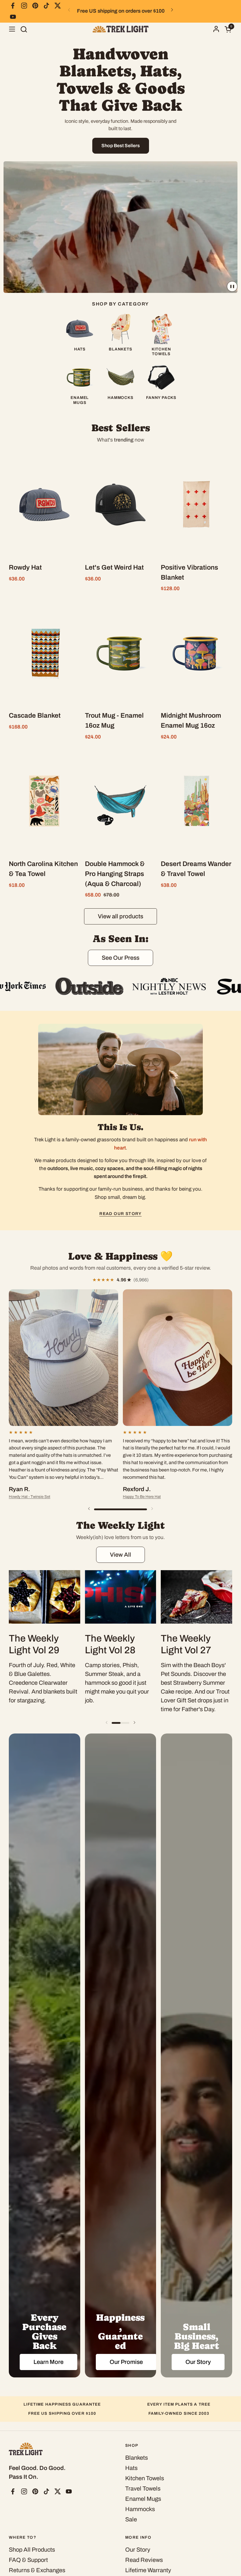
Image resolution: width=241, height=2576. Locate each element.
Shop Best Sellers (121, 146)
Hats (131, 2468)
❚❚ (232, 286)
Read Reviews (144, 2560)
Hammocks (140, 2509)
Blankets (137, 2458)
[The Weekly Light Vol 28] (121, 1597)
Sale (131, 2519)
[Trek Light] (120, 29)
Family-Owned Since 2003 (179, 2413)
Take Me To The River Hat (130, 1475)
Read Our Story (120, 1214)
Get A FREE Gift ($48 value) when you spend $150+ (120, 11)
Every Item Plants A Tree (179, 2404)
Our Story (138, 2550)
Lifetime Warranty (148, 2570)
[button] (24, 29)
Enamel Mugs (143, 2499)
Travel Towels (143, 2488)
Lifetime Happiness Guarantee (62, 2404)
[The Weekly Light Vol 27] (196, 1597)
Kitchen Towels (145, 2478)
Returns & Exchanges (37, 2570)
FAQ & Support (28, 2560)
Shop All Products (32, 2550)
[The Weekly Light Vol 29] (45, 1597)
